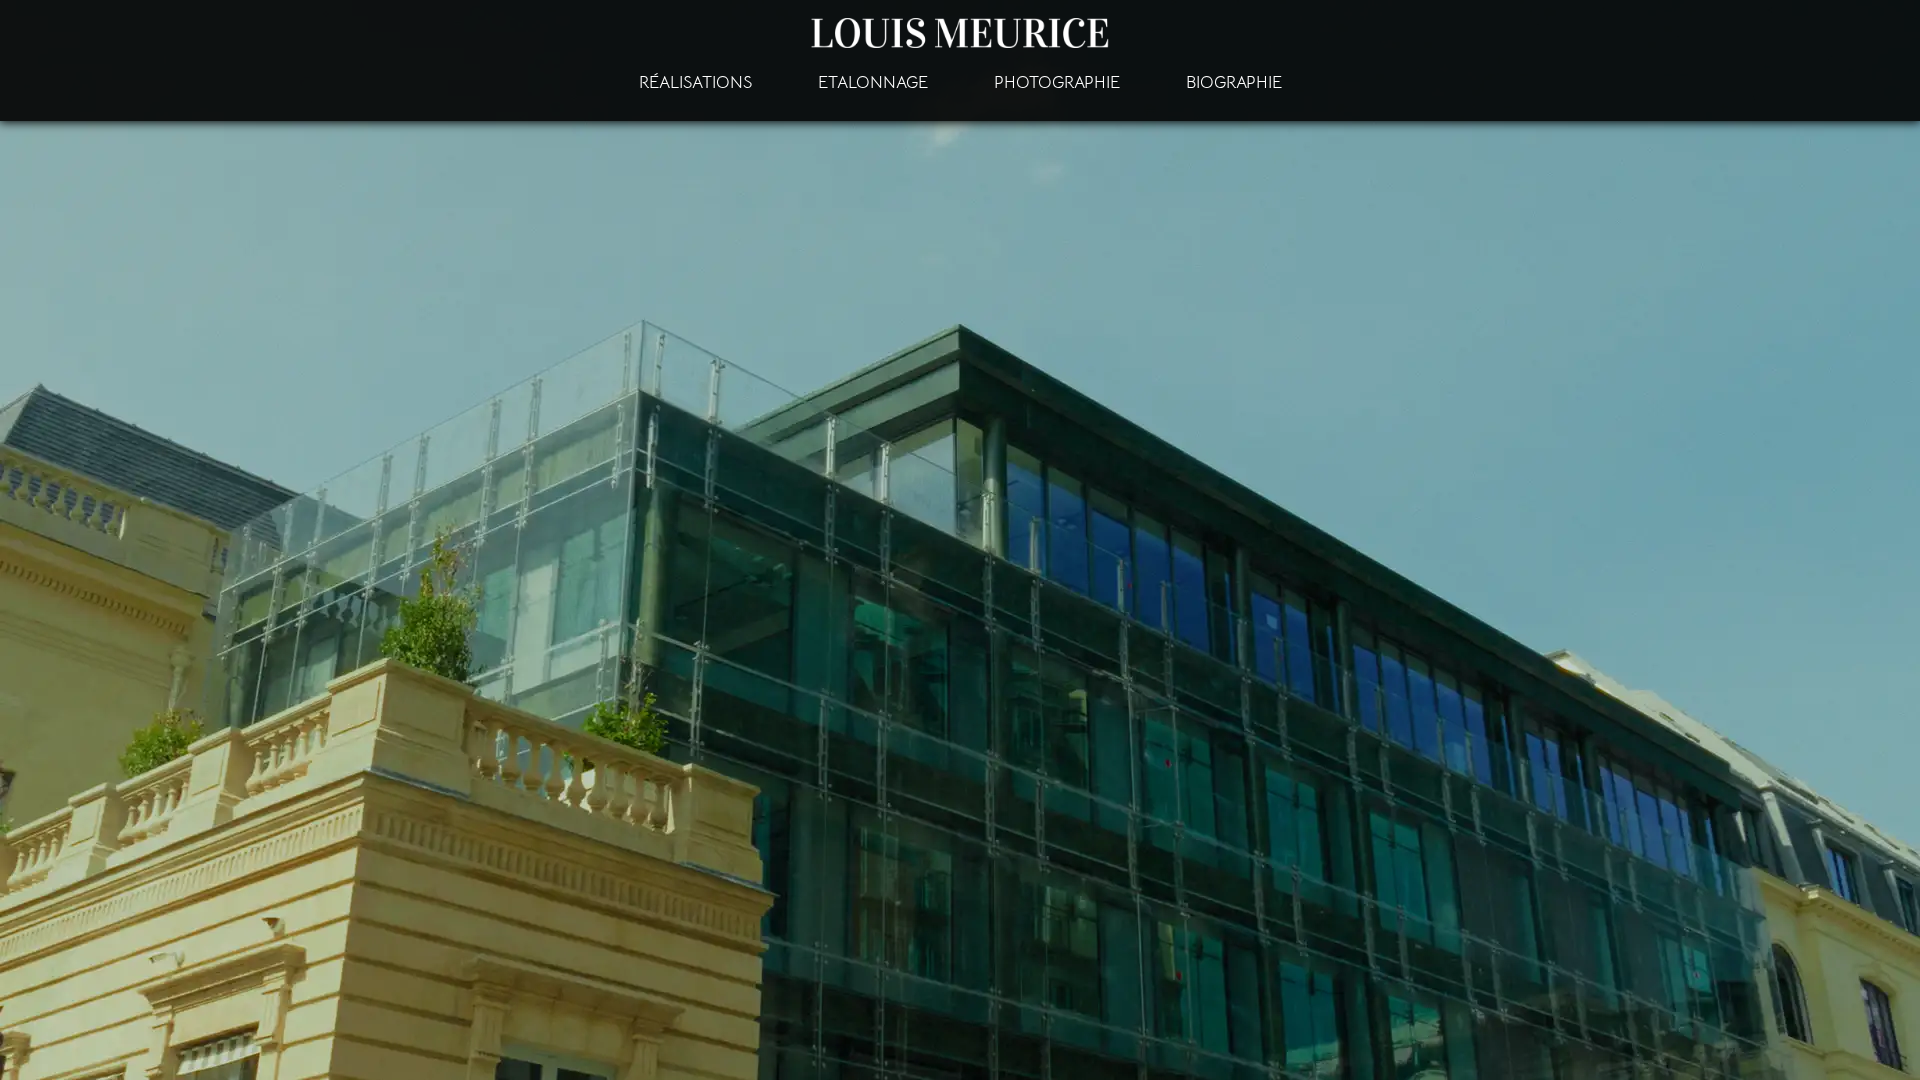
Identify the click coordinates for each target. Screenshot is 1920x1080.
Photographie (1057, 82)
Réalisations (695, 82)
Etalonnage (873, 82)
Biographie (1234, 82)
